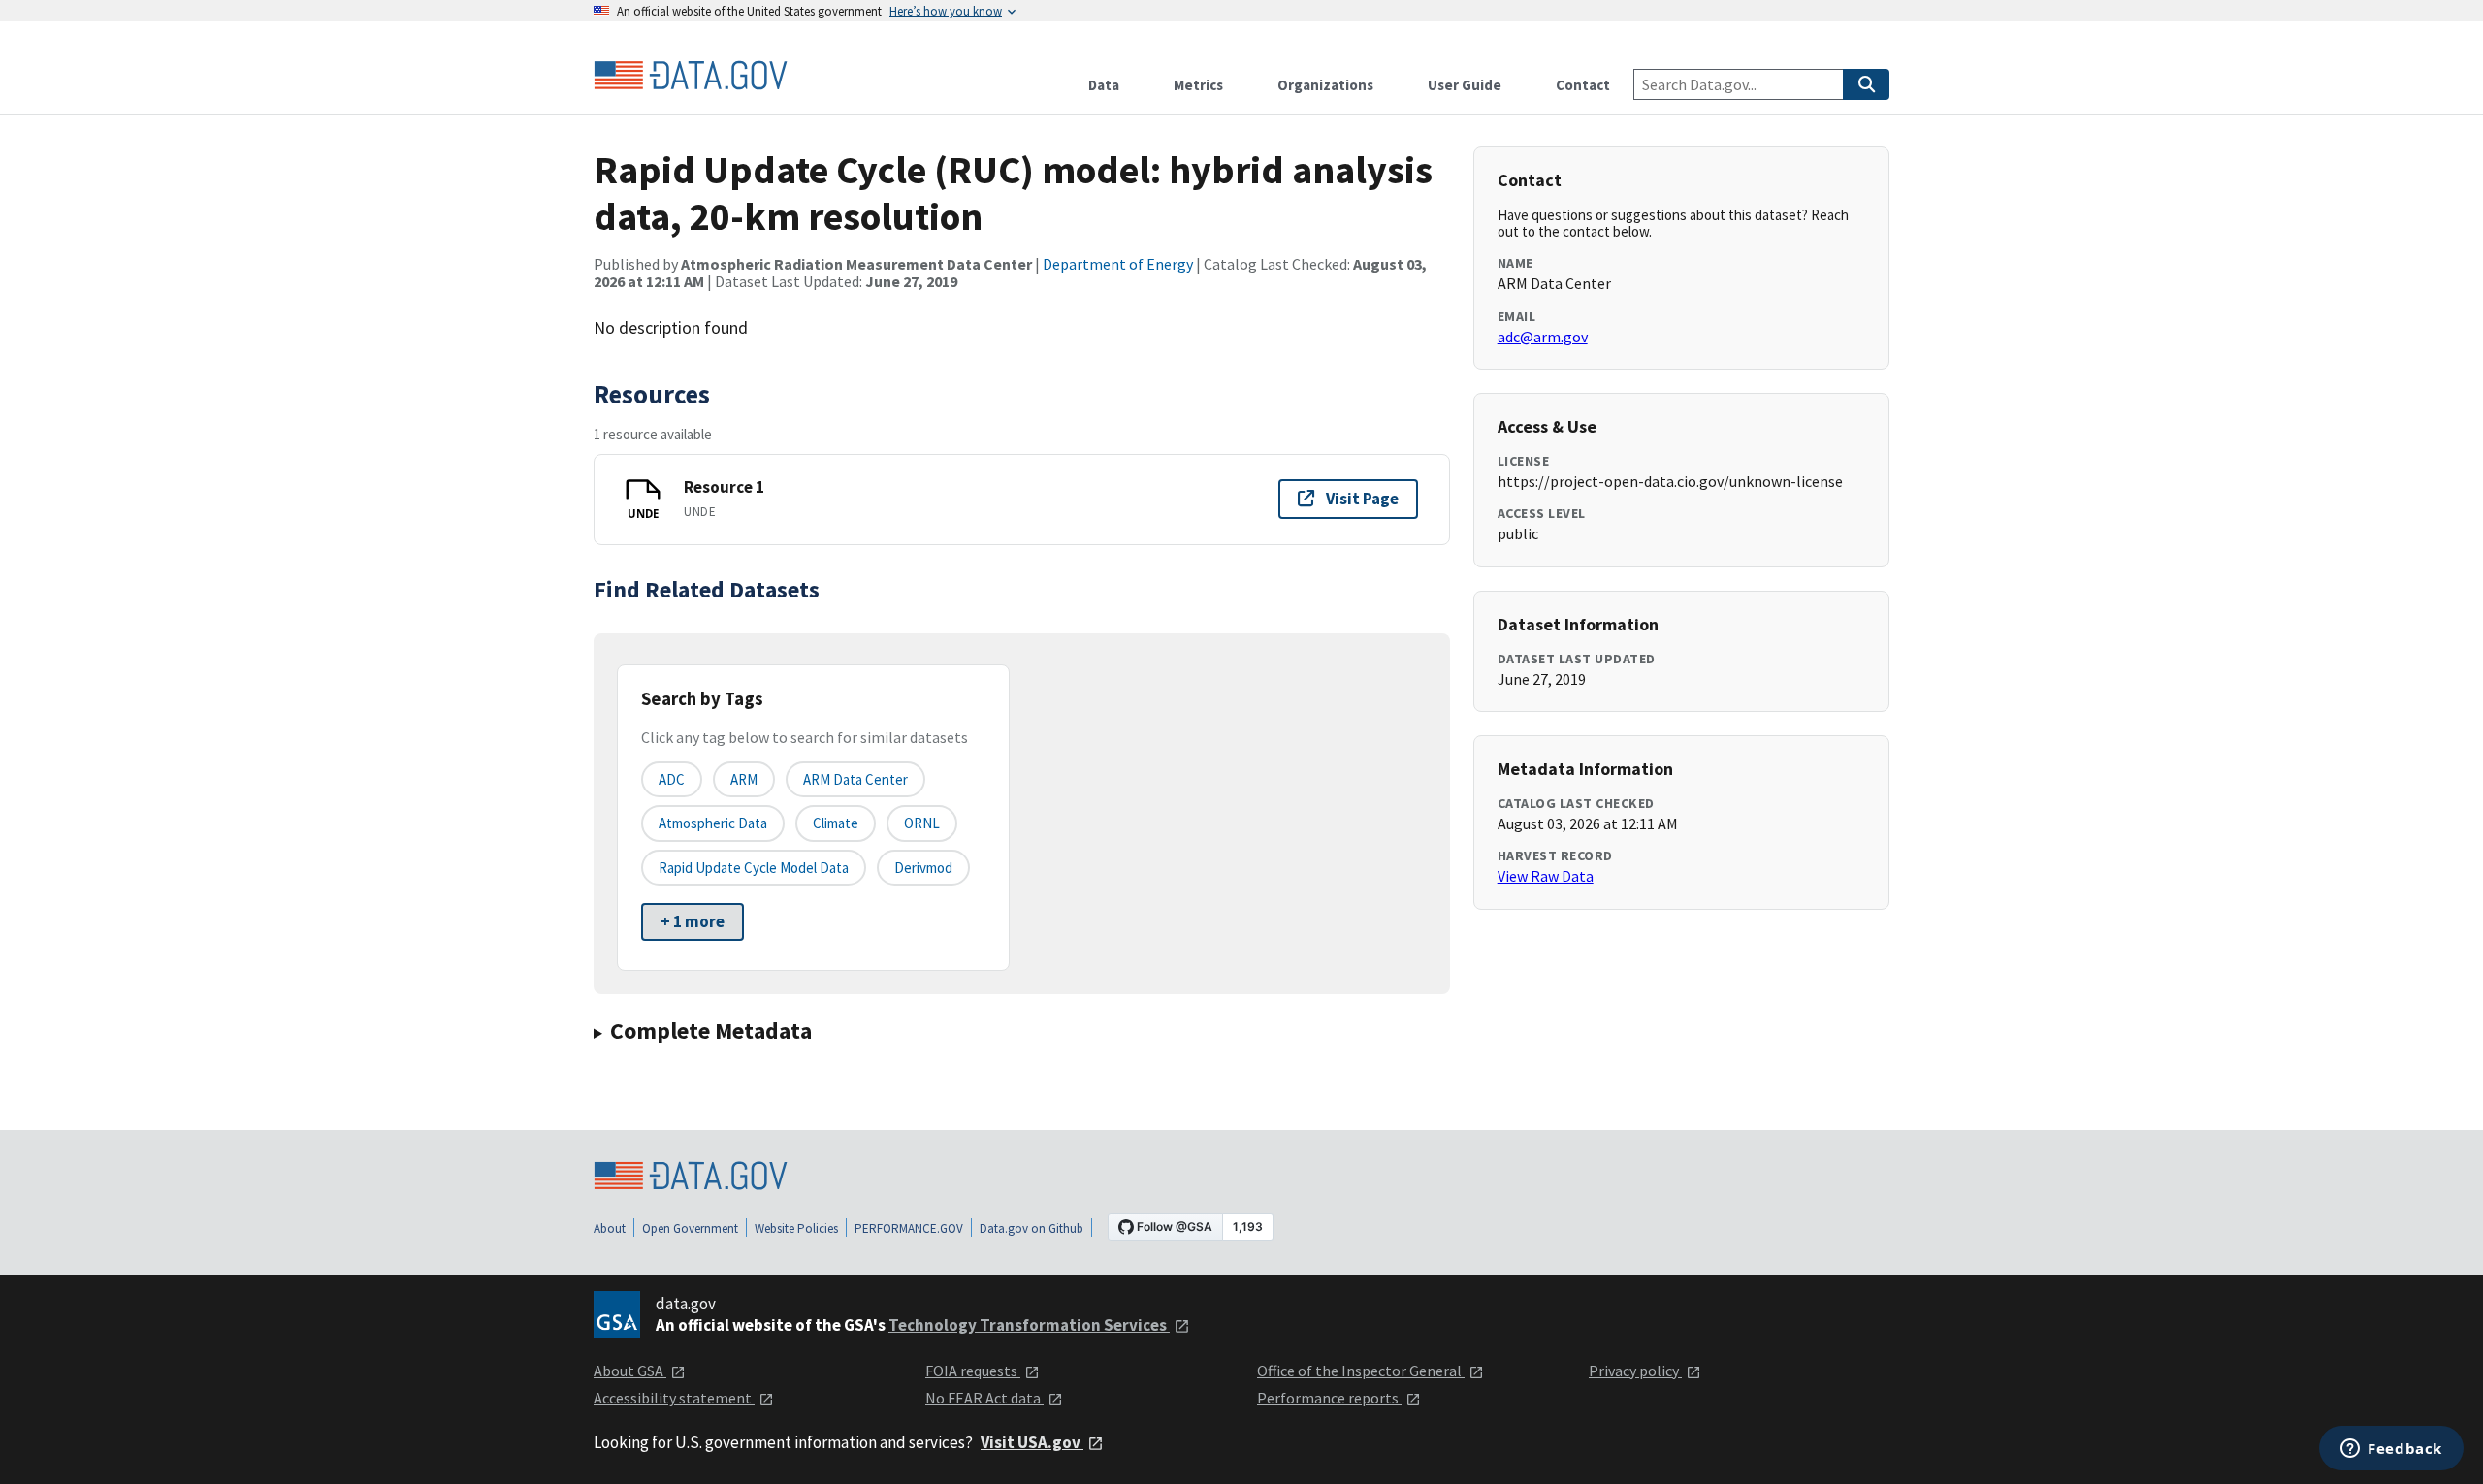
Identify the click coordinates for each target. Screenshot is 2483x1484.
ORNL (922, 823)
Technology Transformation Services (1029, 1325)
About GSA (630, 1371)
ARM (744, 779)
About (610, 1228)
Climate (836, 823)
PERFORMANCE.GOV (909, 1228)
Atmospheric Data (713, 823)
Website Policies (796, 1228)
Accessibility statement (674, 1398)
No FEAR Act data (984, 1398)
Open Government (690, 1228)
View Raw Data (1546, 876)
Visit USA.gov (1032, 1442)
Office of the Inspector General (1361, 1371)
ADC (672, 779)
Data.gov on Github (1032, 1228)
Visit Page (1362, 499)
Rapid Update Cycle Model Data (754, 868)
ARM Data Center (855, 779)
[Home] (691, 76)
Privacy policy (1635, 1371)
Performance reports (1329, 1398)
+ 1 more (693, 921)
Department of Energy (1118, 264)
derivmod (923, 868)
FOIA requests (973, 1371)
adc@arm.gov (1543, 337)
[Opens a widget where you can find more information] (2391, 1450)
